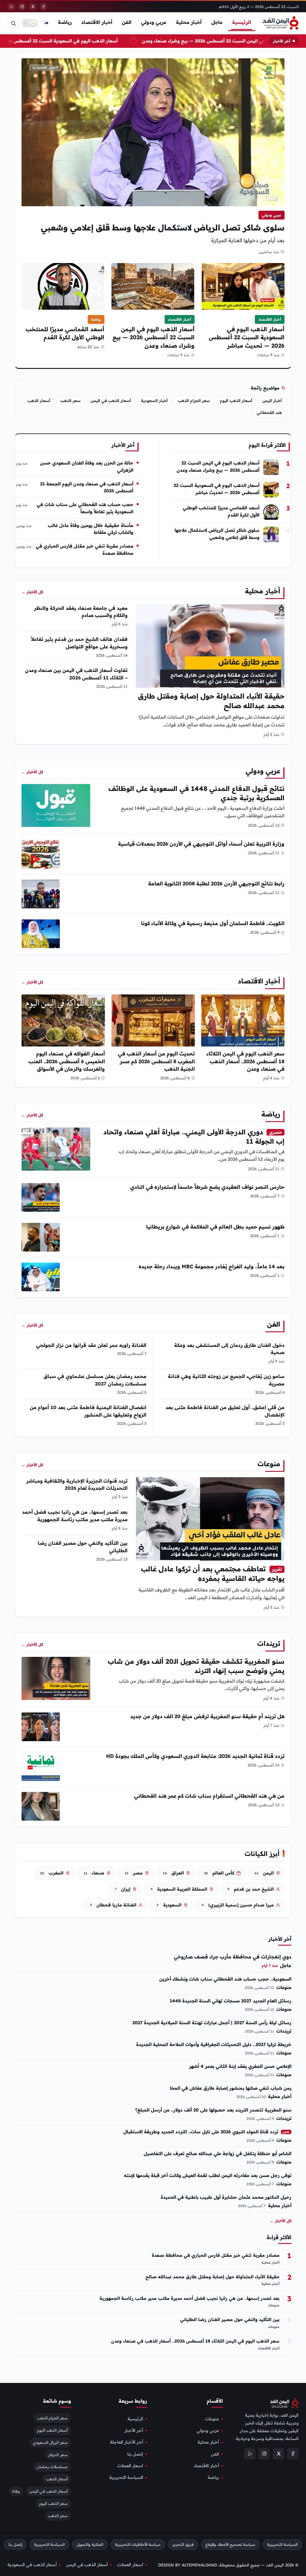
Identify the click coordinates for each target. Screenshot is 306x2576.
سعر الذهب (70, 401)
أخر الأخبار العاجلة (127, 2442)
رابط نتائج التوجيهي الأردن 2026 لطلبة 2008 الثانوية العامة (216, 883)
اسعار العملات (130, 2466)
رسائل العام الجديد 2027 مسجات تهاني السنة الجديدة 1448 (231, 2001)
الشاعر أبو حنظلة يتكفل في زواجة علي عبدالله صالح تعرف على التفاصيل (218, 2153)
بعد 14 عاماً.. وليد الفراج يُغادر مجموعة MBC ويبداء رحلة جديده (212, 1266)
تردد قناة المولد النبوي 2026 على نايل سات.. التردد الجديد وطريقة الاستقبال (206, 2132)
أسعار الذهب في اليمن (111, 401)
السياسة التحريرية (126, 2477)
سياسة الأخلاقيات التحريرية (138, 2544)
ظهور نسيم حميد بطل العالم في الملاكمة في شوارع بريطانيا (215, 1227)
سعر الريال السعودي (50, 2442)
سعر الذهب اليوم (53, 2503)
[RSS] (11, 7)
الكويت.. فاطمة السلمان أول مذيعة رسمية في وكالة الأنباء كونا (213, 923)
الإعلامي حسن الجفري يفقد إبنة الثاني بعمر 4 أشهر (240, 2066)
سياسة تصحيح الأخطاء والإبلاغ (230, 2544)
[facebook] (44, 7)
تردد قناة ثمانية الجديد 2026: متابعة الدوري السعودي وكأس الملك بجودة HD (195, 1756)
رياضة (65, 22)
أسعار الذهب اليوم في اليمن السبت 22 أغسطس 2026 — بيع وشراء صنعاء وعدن (154, 337)
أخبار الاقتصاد (97, 22)
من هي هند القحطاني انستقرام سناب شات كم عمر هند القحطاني (209, 1796)
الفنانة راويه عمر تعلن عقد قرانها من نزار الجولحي (91, 1345)
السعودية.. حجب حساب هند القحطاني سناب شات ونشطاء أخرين (225, 1979)
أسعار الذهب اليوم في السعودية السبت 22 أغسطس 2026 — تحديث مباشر (247, 337)
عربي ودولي (154, 22)
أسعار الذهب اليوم (236, 401)
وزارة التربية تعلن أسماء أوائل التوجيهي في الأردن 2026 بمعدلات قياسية (201, 844)
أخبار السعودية (154, 401)
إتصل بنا (135, 2454)
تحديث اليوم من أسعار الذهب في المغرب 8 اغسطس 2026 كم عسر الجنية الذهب (156, 1061)
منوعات (269, 1464)
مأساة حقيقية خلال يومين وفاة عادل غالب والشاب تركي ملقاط (91, 529)
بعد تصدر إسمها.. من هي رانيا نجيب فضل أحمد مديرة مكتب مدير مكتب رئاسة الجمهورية (189, 2298)
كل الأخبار (32, 592)
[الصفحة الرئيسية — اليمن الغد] (280, 23)
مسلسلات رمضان (52, 2467)
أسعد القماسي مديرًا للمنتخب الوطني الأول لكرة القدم (221, 511)
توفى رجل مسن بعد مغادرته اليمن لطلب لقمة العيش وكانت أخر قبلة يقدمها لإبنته (208, 2175)
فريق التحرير (183, 2544)
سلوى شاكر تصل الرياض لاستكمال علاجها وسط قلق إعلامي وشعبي (163, 227)
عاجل (217, 22)
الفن (127, 22)
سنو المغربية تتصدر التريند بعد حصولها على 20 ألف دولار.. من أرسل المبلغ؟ (213, 2110)
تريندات (269, 1643)
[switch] (30, 23)
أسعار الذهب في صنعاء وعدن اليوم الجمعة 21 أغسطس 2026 (87, 487)
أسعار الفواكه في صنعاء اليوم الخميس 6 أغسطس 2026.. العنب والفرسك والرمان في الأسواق (67, 1061)
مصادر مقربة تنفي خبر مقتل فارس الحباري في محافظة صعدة (85, 549)
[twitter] (33, 7)
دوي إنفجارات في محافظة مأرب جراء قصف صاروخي (233, 1957)
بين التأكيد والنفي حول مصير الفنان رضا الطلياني (230, 2320)
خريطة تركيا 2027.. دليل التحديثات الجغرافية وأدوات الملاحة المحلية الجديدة (214, 2044)
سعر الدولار (58, 2454)
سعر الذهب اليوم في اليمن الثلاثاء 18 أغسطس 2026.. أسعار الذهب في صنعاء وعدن (245, 1061)
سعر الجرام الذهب (194, 401)
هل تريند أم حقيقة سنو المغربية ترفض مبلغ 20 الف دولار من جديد (207, 1716)
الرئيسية (242, 22)
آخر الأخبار (134, 2430)
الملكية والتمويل (90, 2544)
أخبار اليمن (272, 401)
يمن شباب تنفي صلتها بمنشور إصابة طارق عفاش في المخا (231, 2088)
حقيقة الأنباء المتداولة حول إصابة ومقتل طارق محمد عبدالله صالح (212, 2277)
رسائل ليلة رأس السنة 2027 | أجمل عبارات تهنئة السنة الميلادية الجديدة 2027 (212, 2023)
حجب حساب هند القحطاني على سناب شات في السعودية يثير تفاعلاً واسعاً (85, 508)
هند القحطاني (269, 412)
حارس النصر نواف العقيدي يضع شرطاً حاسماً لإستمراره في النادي (207, 1187)
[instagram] (22, 7)
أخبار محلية (189, 22)
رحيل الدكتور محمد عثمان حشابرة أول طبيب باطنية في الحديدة (226, 2197)
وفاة (16, 2491)
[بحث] (13, 23)
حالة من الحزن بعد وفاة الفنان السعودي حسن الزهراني (87, 466)
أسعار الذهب (39, 401)
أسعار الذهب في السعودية (32, 2565)
